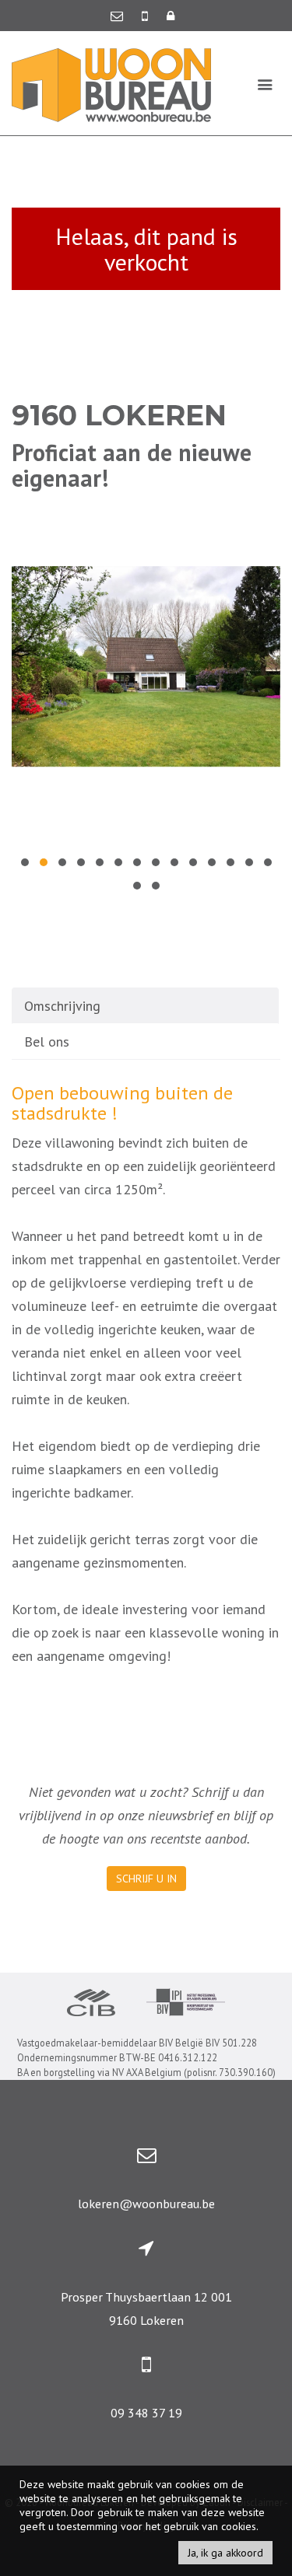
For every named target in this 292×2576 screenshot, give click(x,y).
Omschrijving (62, 1006)
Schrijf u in (146, 1879)
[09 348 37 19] (146, 16)
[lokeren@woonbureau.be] (118, 16)
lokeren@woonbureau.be (146, 2204)
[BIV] (186, 2004)
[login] (171, 16)
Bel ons (47, 1042)
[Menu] (265, 84)
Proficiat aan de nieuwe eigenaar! (132, 465)
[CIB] (91, 2005)
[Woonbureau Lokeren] (111, 84)
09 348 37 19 (146, 2413)
